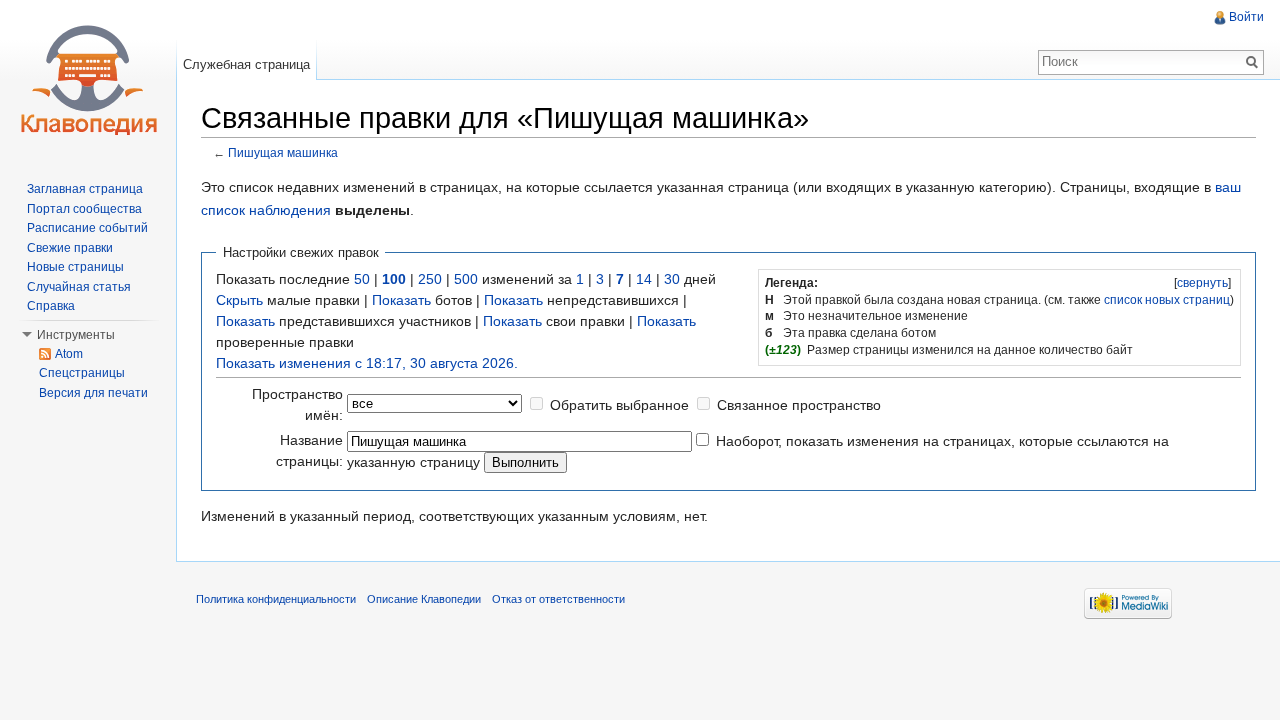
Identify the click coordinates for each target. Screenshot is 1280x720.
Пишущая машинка (283, 152)
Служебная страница (246, 64)
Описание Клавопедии (424, 599)
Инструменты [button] (76, 335)
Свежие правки (70, 248)
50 (362, 279)
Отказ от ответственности (558, 599)
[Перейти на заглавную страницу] (88, 80)
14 (644, 279)
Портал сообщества (84, 209)
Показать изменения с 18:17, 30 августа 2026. (367, 363)
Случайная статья (79, 287)
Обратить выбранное (619, 405)
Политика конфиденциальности (276, 599)
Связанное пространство (799, 405)
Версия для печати (93, 393)
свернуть (1202, 283)
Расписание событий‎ (87, 228)
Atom (69, 354)
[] (1202, 283)
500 (466, 279)
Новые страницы (75, 267)
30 (672, 279)
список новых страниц (1167, 300)
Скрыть (239, 300)
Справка (51, 306)
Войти (1246, 17)
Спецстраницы (82, 373)
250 (430, 279)
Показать (401, 300)
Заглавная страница (85, 189)
